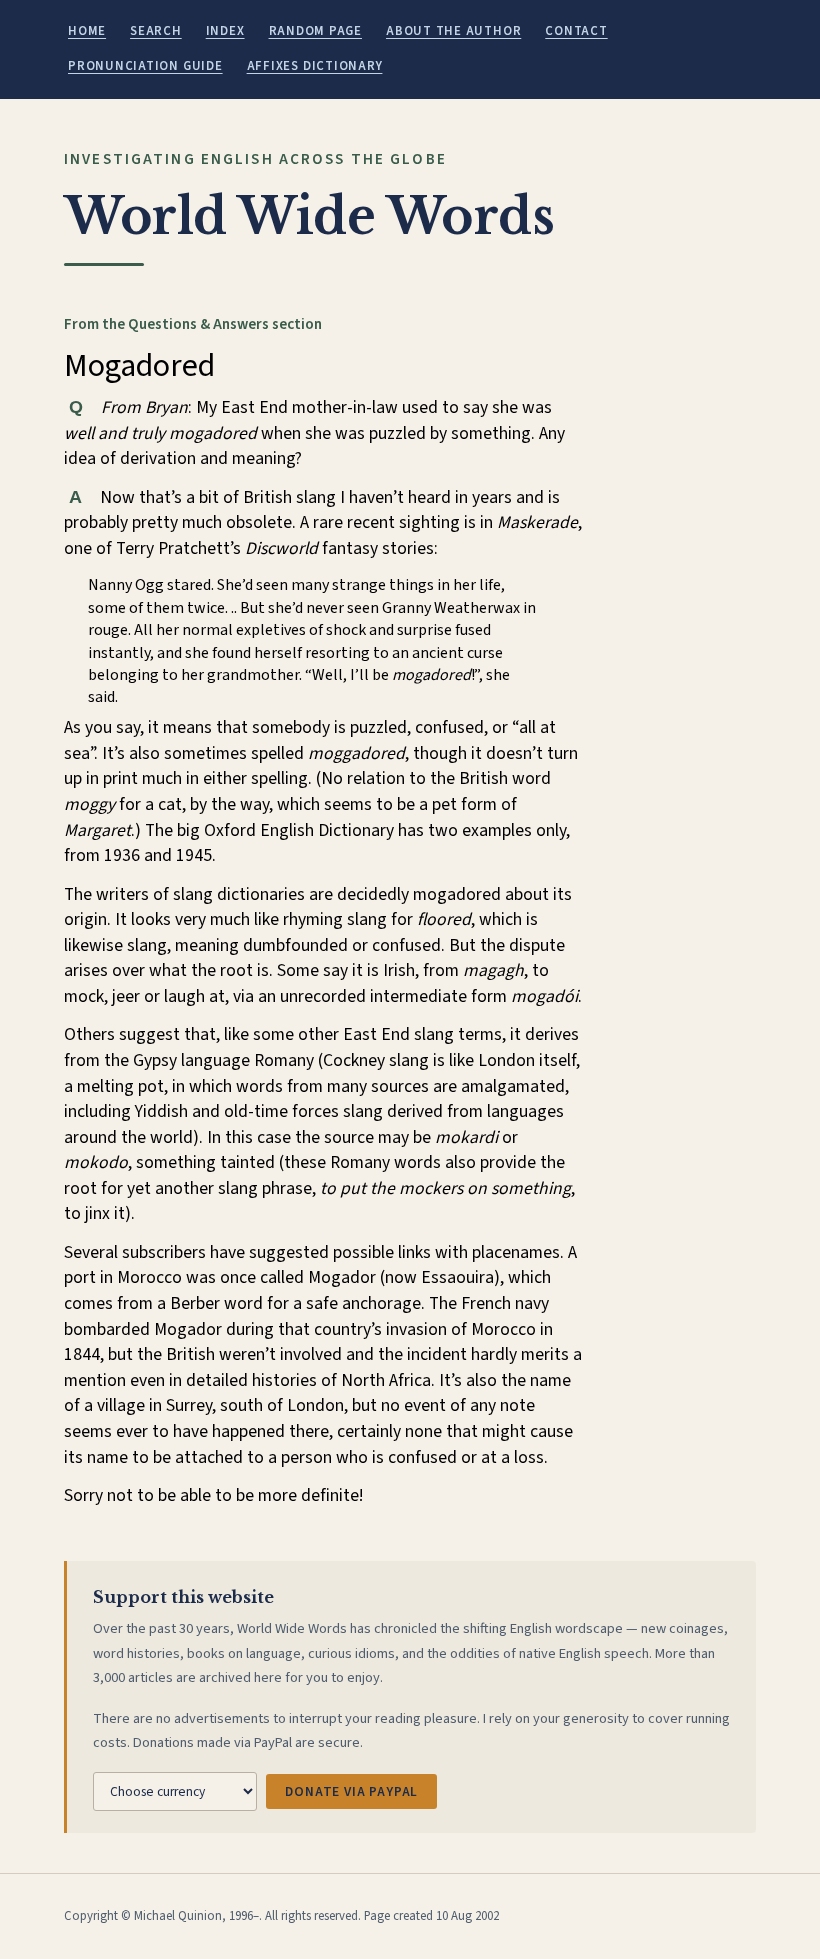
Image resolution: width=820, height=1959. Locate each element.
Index (225, 31)
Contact (576, 31)
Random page (315, 31)
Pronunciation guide (145, 66)
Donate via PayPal (351, 1791)
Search (156, 31)
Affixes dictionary (315, 66)
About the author (453, 31)
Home (87, 31)
